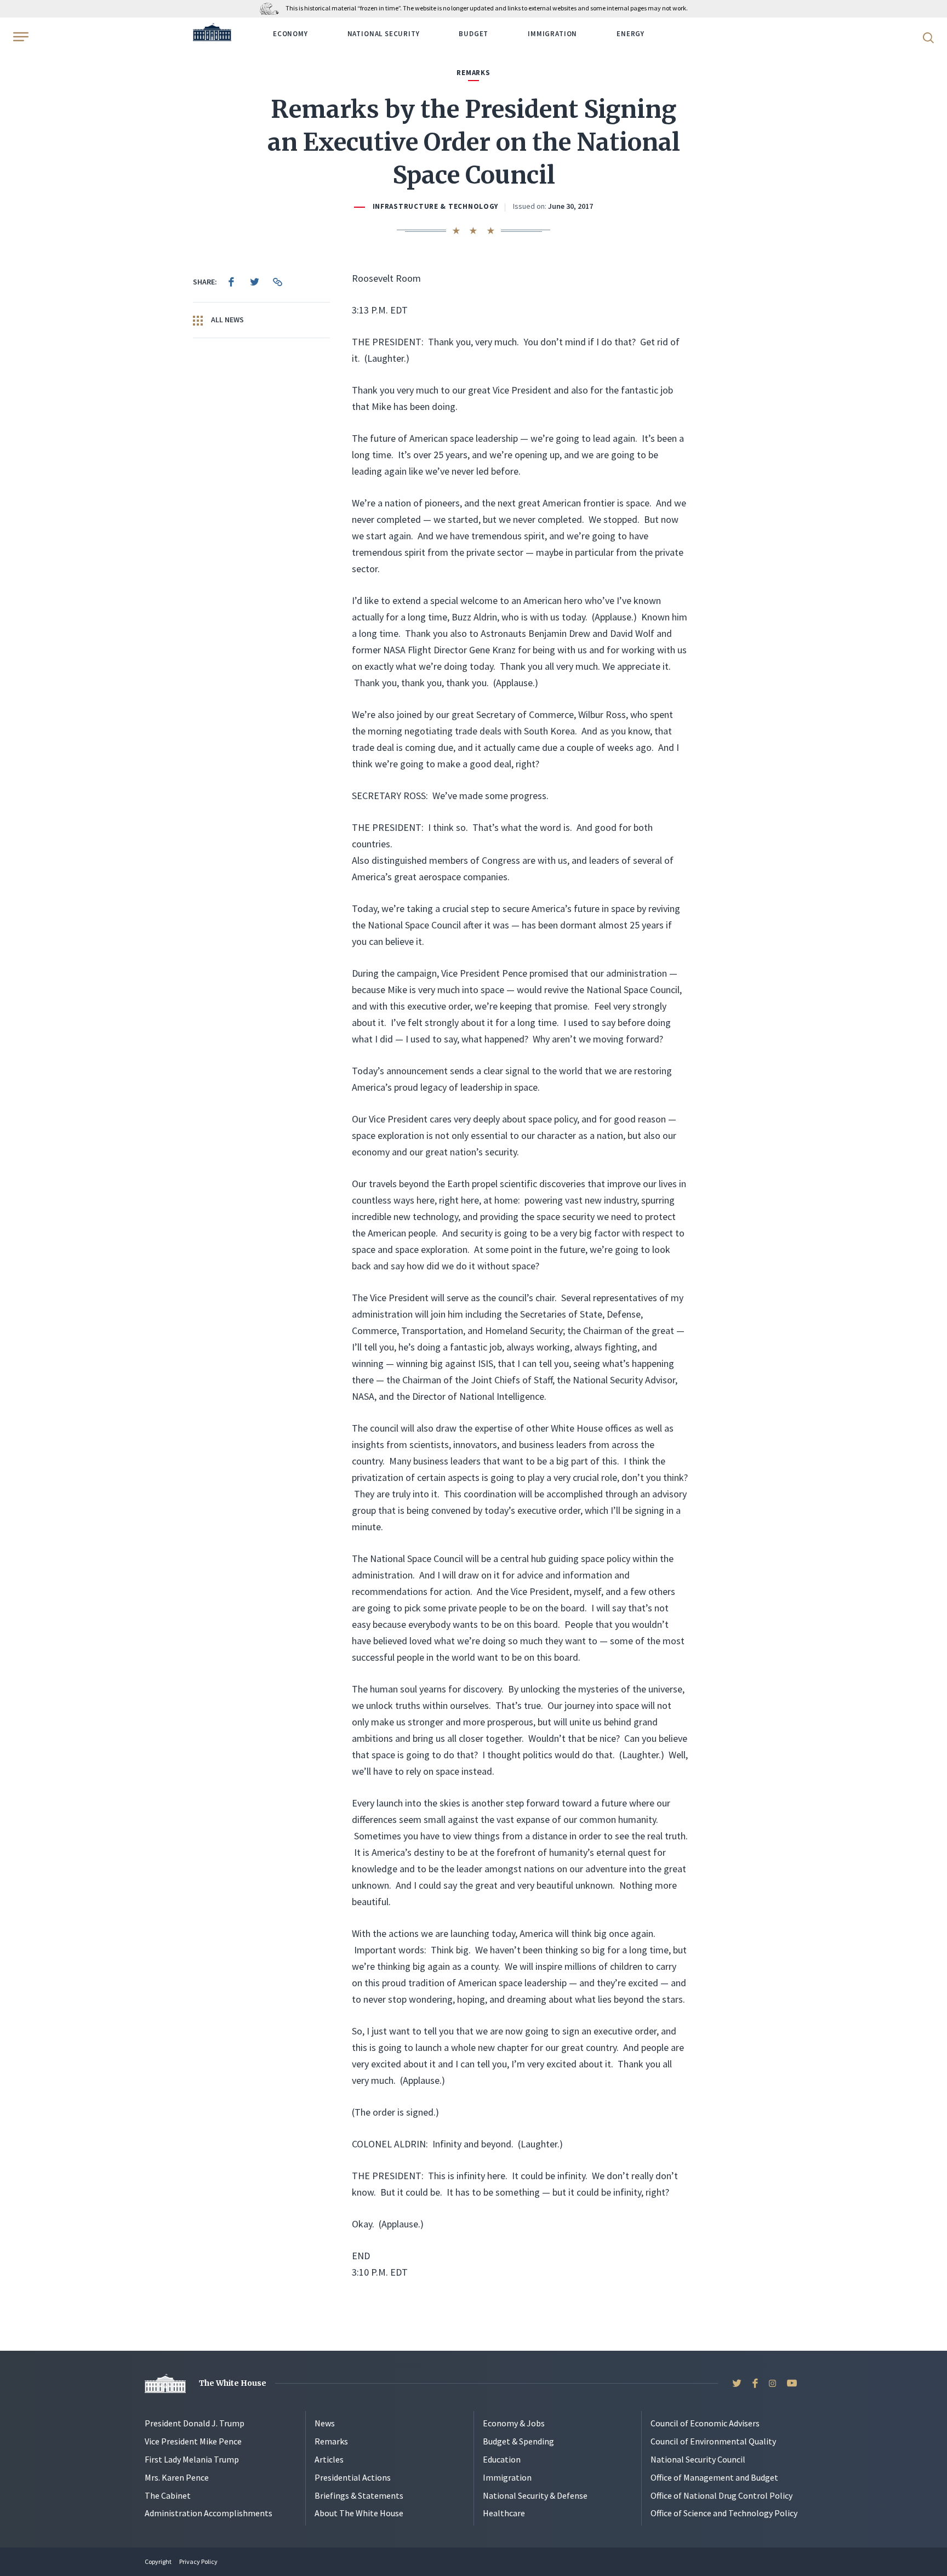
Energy (631, 34)
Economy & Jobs (514, 2423)
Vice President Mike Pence (193, 2441)
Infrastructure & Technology (436, 206)
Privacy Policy (198, 2561)
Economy (290, 34)
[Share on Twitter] (254, 282)
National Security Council (698, 2459)
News (325, 2423)
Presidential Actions (353, 2477)
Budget (473, 34)
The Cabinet (168, 2495)
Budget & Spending (518, 2441)
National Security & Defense (535, 2495)
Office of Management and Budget (714, 2477)
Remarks (331, 2441)
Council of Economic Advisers (705, 2423)
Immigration (552, 34)
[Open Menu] (20, 37)
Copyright (158, 2561)
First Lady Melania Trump (192, 2459)
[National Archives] (272, 8)
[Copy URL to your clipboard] (277, 282)
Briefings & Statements (359, 2495)
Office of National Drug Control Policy (721, 2495)
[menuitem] (231, 282)
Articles (329, 2459)
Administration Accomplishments (209, 2513)
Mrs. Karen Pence (177, 2477)
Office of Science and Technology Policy (724, 2513)
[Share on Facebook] (231, 282)
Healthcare (504, 2513)
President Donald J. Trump (195, 2423)
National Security (384, 34)
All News (227, 320)
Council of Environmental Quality (713, 2441)
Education (502, 2459)
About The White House (359, 2513)
